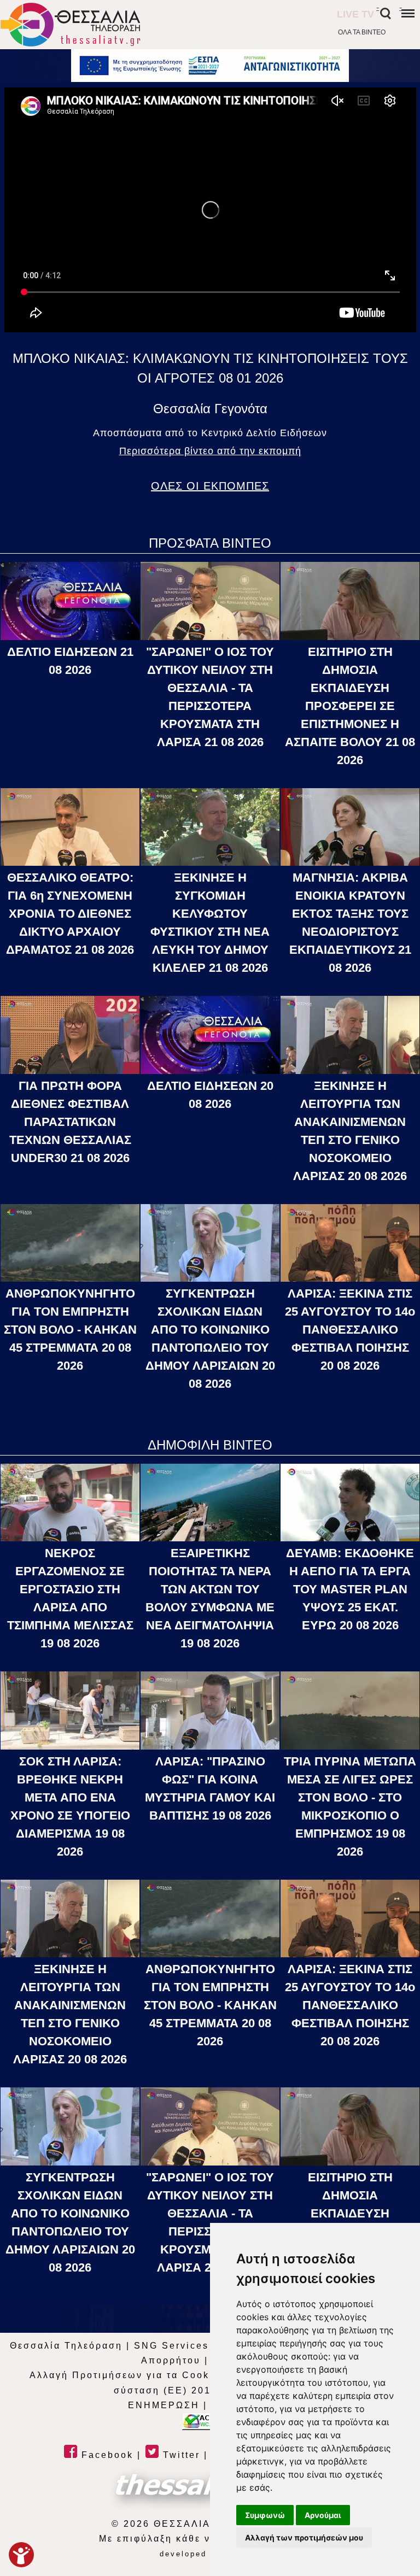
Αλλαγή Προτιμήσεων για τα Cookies (128, 2375)
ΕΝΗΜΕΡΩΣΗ (164, 2405)
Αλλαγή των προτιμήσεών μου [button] (304, 2537)
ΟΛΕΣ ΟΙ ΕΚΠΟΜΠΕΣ (210, 486)
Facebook (106, 2455)
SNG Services (171, 2346)
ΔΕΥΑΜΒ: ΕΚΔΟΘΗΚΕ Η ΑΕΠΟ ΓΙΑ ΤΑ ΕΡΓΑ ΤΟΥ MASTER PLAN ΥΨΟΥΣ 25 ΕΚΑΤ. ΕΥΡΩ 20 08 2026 (350, 1589)
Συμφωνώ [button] (265, 2515)
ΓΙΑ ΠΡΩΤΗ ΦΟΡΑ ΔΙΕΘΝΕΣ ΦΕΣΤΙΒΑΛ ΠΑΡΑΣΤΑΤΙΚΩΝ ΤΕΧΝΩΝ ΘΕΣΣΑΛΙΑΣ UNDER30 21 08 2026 (70, 1122)
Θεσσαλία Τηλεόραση (66, 2346)
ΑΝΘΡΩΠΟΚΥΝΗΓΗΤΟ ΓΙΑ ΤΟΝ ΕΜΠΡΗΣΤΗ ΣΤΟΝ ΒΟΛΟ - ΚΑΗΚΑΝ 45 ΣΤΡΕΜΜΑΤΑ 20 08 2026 (70, 1330)
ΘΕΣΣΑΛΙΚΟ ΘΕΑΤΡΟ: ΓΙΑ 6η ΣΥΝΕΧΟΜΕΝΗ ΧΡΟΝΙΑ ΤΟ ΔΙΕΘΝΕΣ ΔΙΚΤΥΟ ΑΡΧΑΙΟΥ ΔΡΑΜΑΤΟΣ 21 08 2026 (70, 914)
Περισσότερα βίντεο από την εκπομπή (210, 451)
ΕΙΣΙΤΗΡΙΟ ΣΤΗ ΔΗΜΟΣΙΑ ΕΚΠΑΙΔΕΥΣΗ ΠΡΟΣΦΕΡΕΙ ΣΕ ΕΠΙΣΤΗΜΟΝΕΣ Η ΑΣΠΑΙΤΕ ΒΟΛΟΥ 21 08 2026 (350, 706)
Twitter (180, 2455)
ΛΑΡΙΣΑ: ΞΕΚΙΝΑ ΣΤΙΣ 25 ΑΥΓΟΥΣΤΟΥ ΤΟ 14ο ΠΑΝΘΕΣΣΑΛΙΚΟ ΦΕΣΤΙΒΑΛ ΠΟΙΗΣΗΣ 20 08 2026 (350, 1330)
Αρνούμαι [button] (323, 2515)
